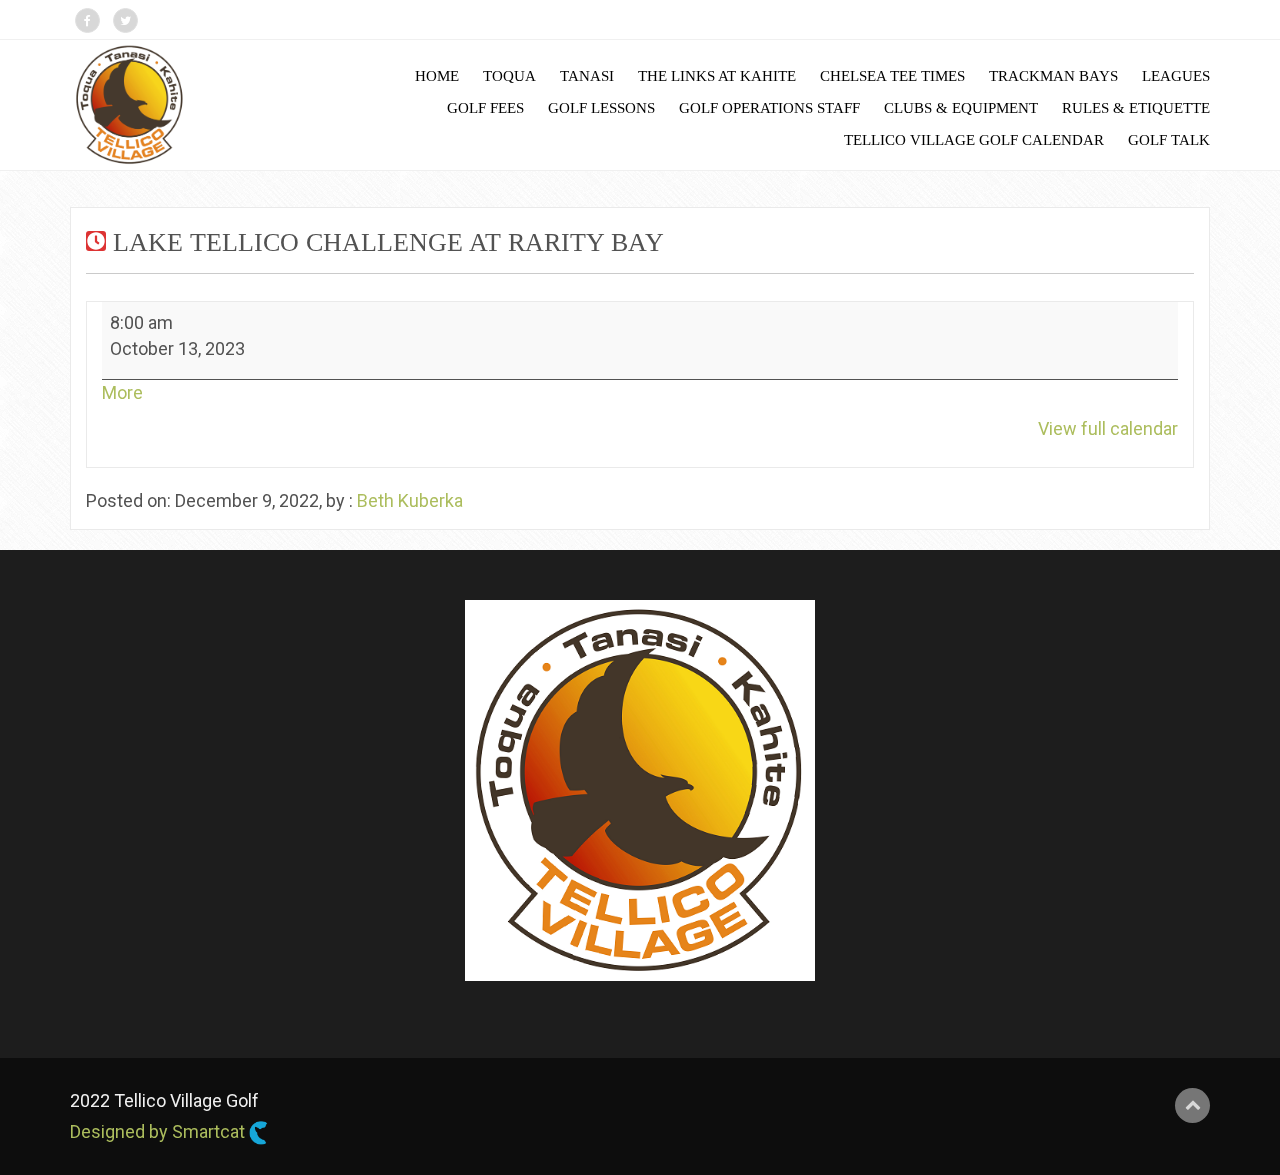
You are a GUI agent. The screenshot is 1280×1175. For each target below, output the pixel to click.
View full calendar (1108, 428)
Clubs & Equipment (961, 108)
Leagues (1176, 76)
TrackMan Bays (1053, 76)
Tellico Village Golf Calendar (974, 140)
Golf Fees (485, 108)
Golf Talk (1169, 140)
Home (437, 76)
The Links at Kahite (717, 76)
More (122, 392)
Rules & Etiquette (1136, 108)
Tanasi (587, 76)
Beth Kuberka (410, 500)
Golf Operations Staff (769, 108)
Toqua (509, 76)
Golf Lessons (601, 108)
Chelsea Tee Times (892, 76)
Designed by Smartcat (159, 1131)
